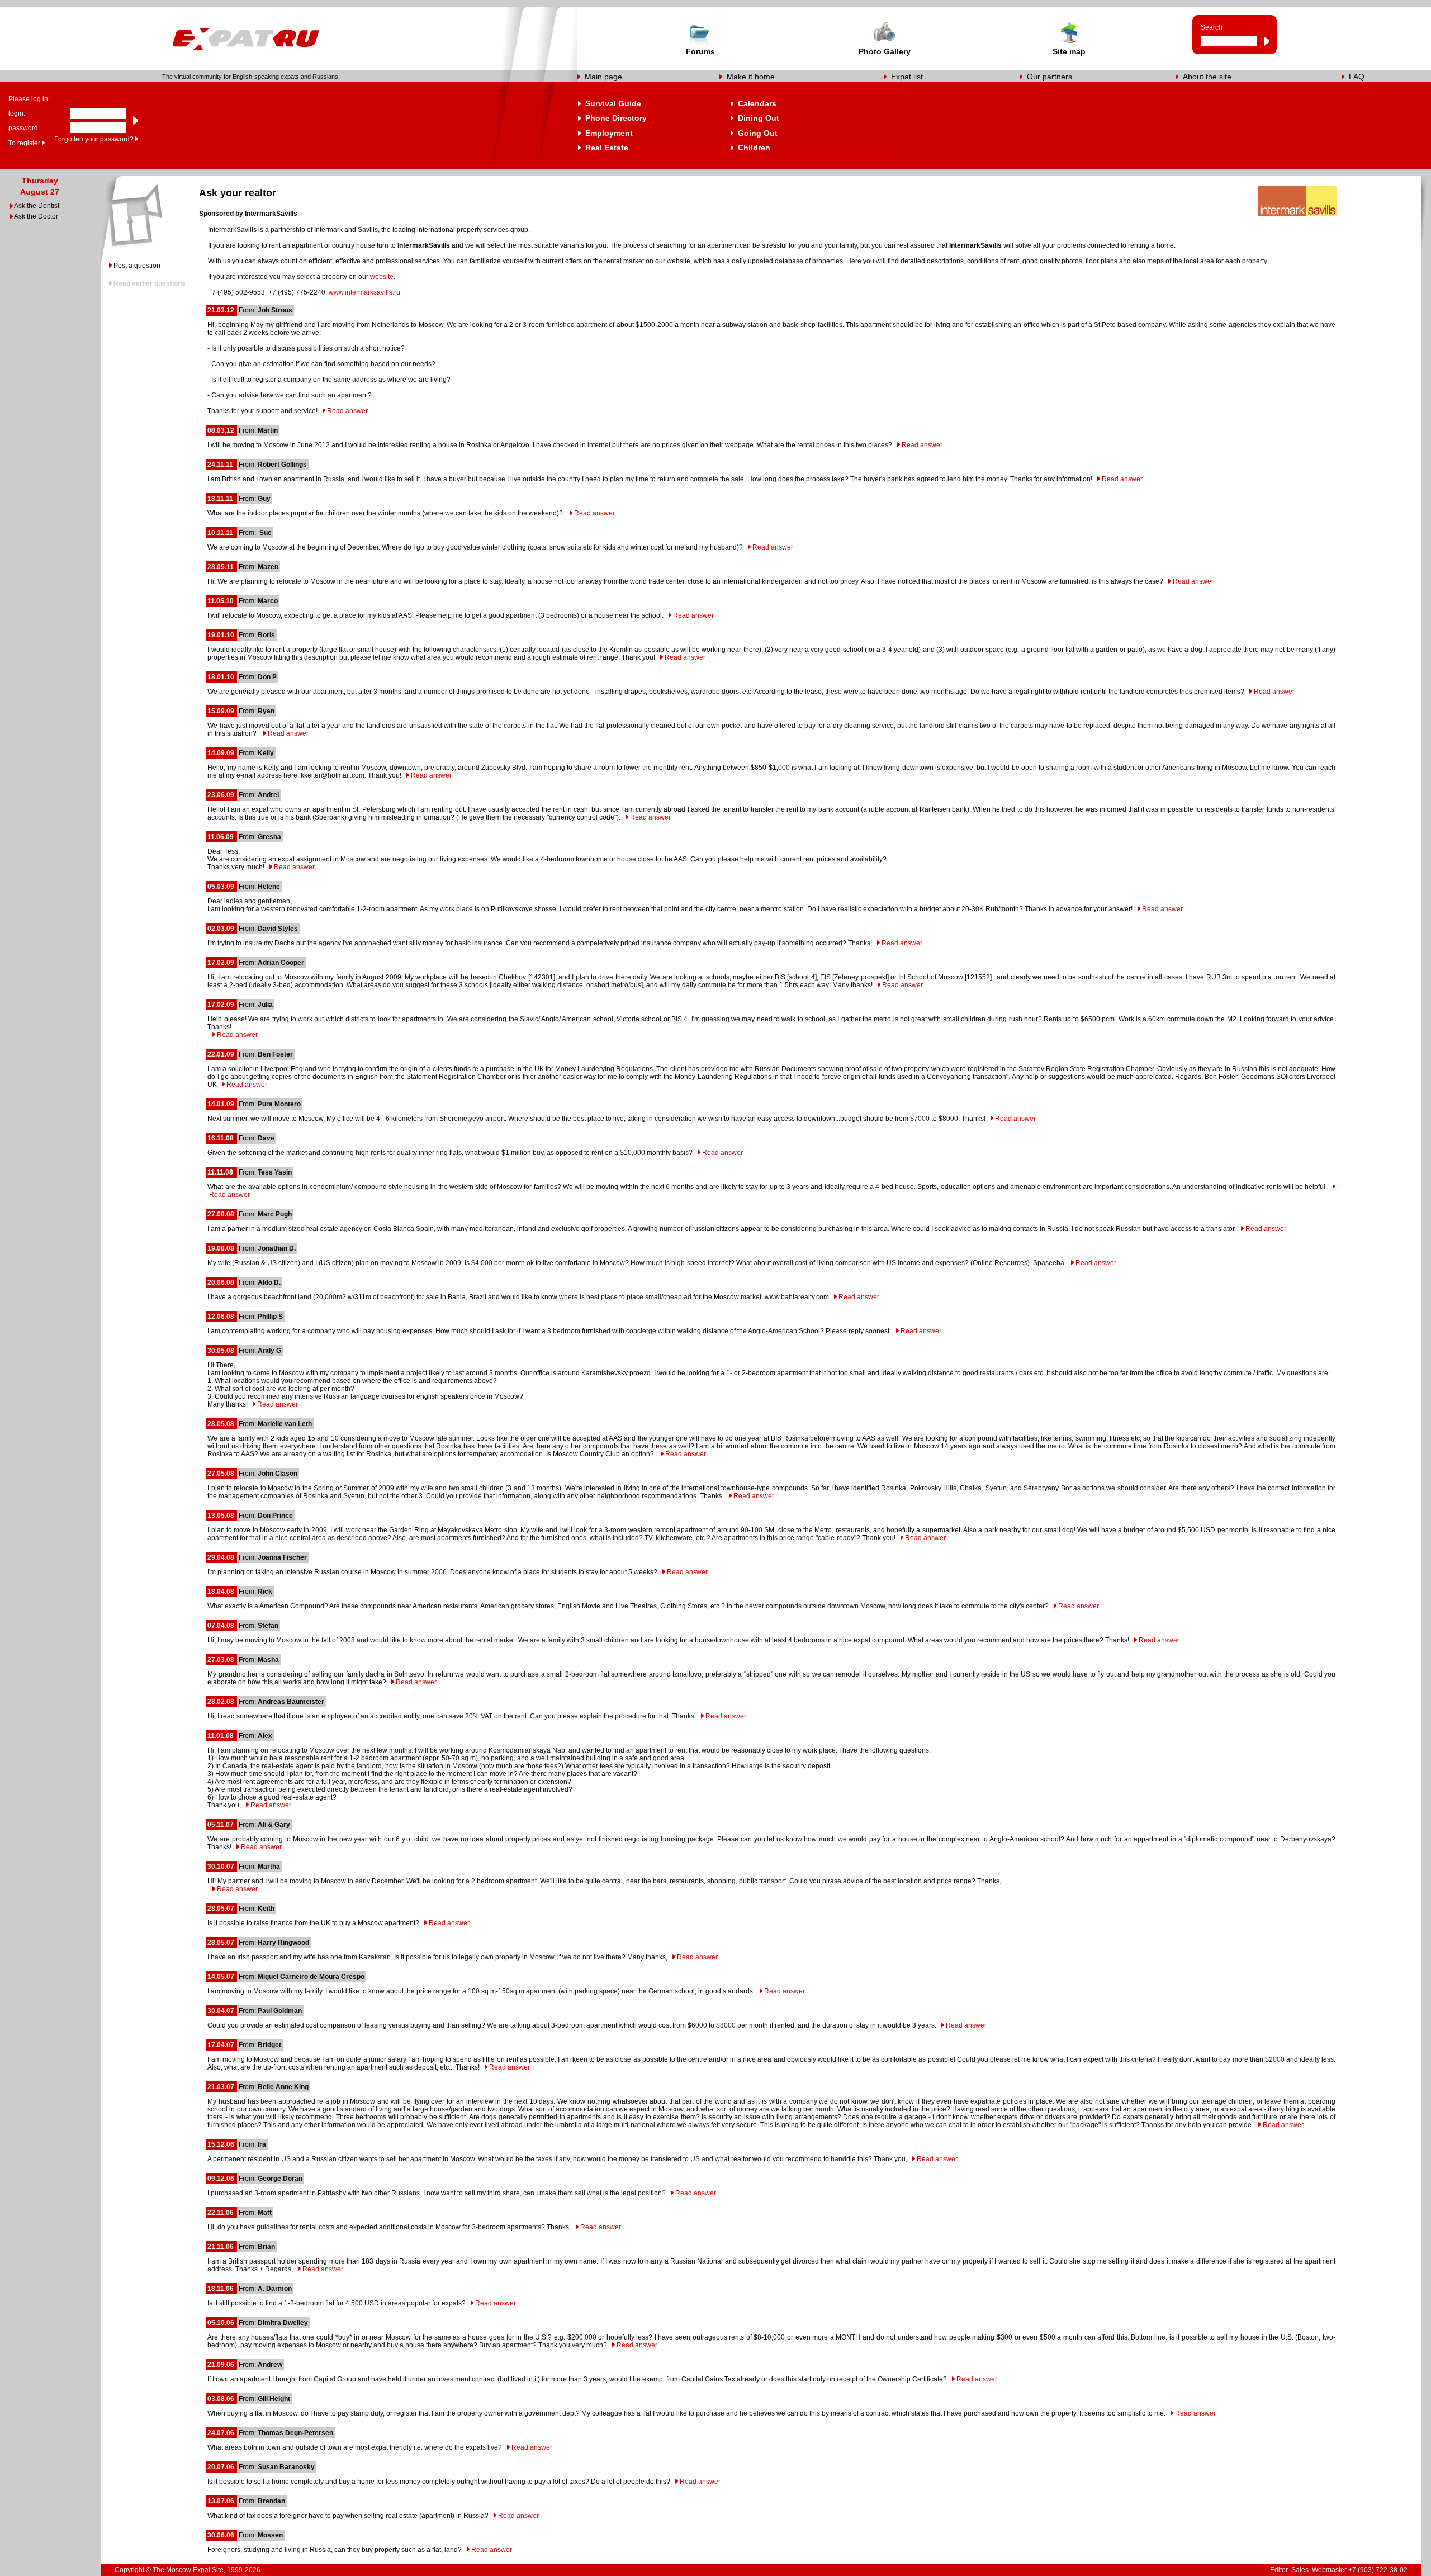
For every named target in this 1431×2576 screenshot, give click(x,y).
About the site (1207, 77)
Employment (609, 133)
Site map (1069, 51)
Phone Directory (616, 118)
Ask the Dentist (37, 206)
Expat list (907, 77)
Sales (1300, 2570)
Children (754, 148)
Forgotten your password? (94, 139)
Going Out (758, 133)
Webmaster (1329, 2570)
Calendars (757, 103)
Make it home (751, 77)
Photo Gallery (885, 51)
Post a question (137, 266)
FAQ (1357, 77)
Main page (603, 77)
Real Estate (607, 148)
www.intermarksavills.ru (364, 292)
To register (24, 143)
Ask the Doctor (36, 216)
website (382, 277)
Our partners (1049, 77)
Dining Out (759, 118)
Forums (700, 51)
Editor (1279, 2570)
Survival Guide (613, 103)
